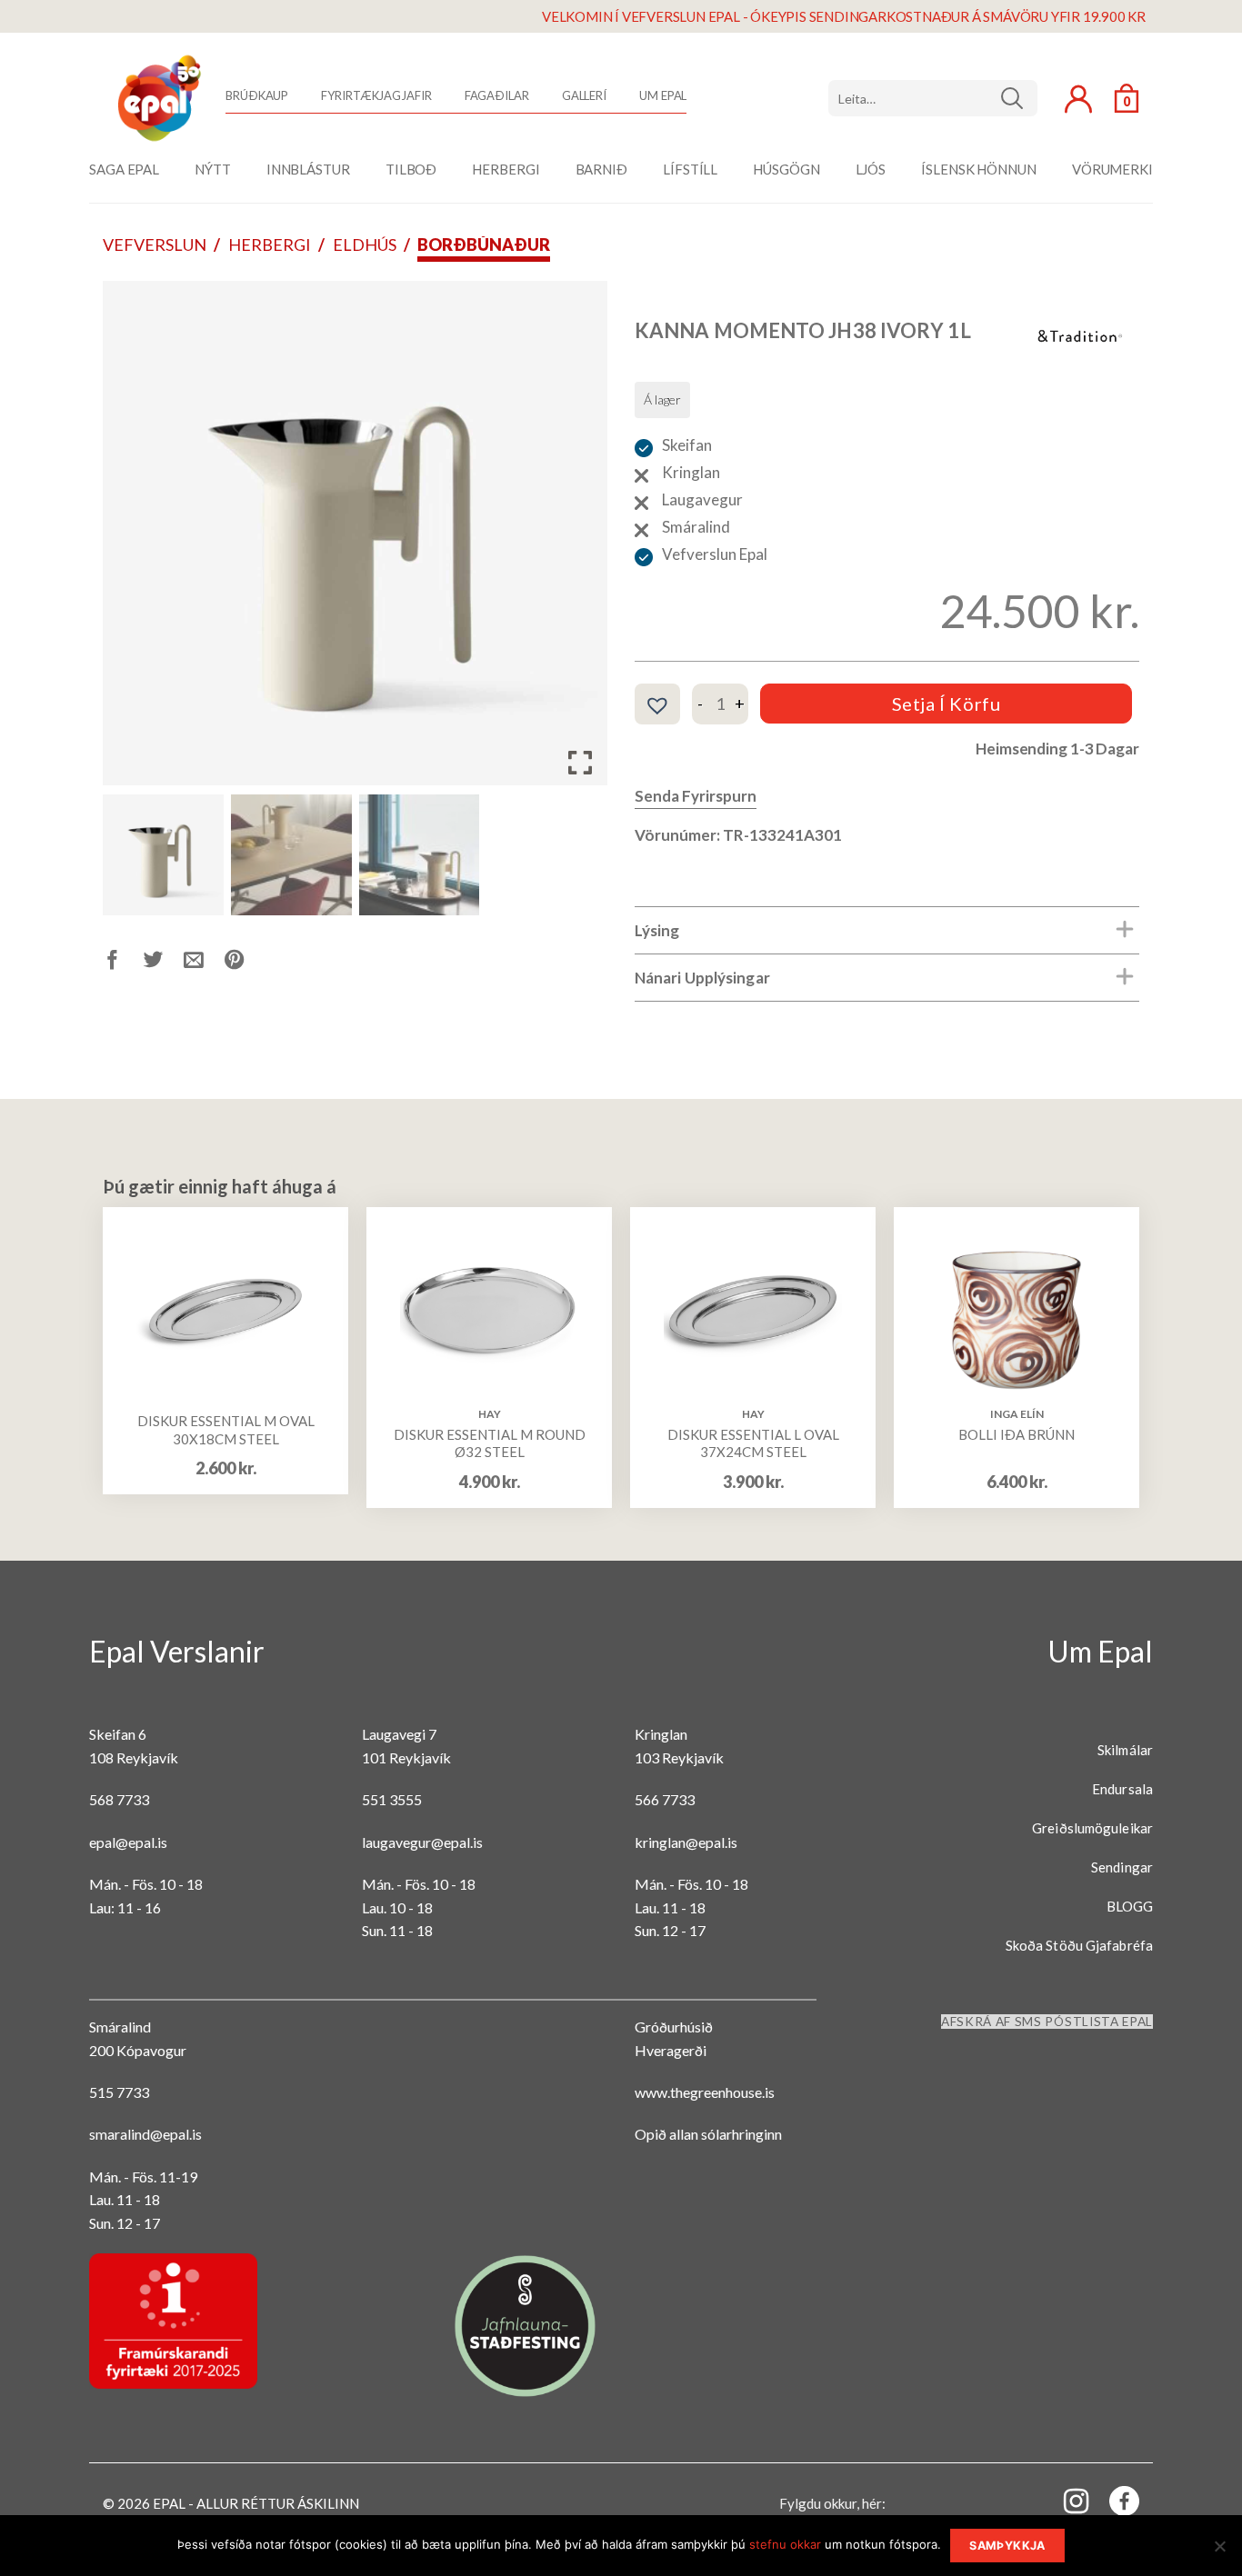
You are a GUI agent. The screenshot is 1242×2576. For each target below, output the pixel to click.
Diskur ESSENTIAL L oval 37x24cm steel (753, 1443)
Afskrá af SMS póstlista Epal (1047, 2022)
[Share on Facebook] (123, 963)
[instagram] (1066, 2500)
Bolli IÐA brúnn (1017, 1434)
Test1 (1019, 98)
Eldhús (365, 245)
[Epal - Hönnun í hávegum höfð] (157, 98)
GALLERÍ (584, 95)
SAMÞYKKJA (1007, 2546)
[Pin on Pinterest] (245, 963)
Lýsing (657, 930)
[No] (1219, 2551)
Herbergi (270, 245)
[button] (580, 540)
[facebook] (1114, 2505)
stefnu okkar (785, 2544)
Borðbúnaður (484, 245)
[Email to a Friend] (204, 963)
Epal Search (933, 98)
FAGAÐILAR (497, 95)
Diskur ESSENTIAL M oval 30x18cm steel (226, 1430)
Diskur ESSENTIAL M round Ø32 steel (490, 1443)
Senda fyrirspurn (696, 796)
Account (1078, 99)
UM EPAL (663, 95)
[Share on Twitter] (164, 963)
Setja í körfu (947, 704)
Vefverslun (155, 245)
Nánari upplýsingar (702, 978)
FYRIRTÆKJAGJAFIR (376, 95)
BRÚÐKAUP (257, 95)
